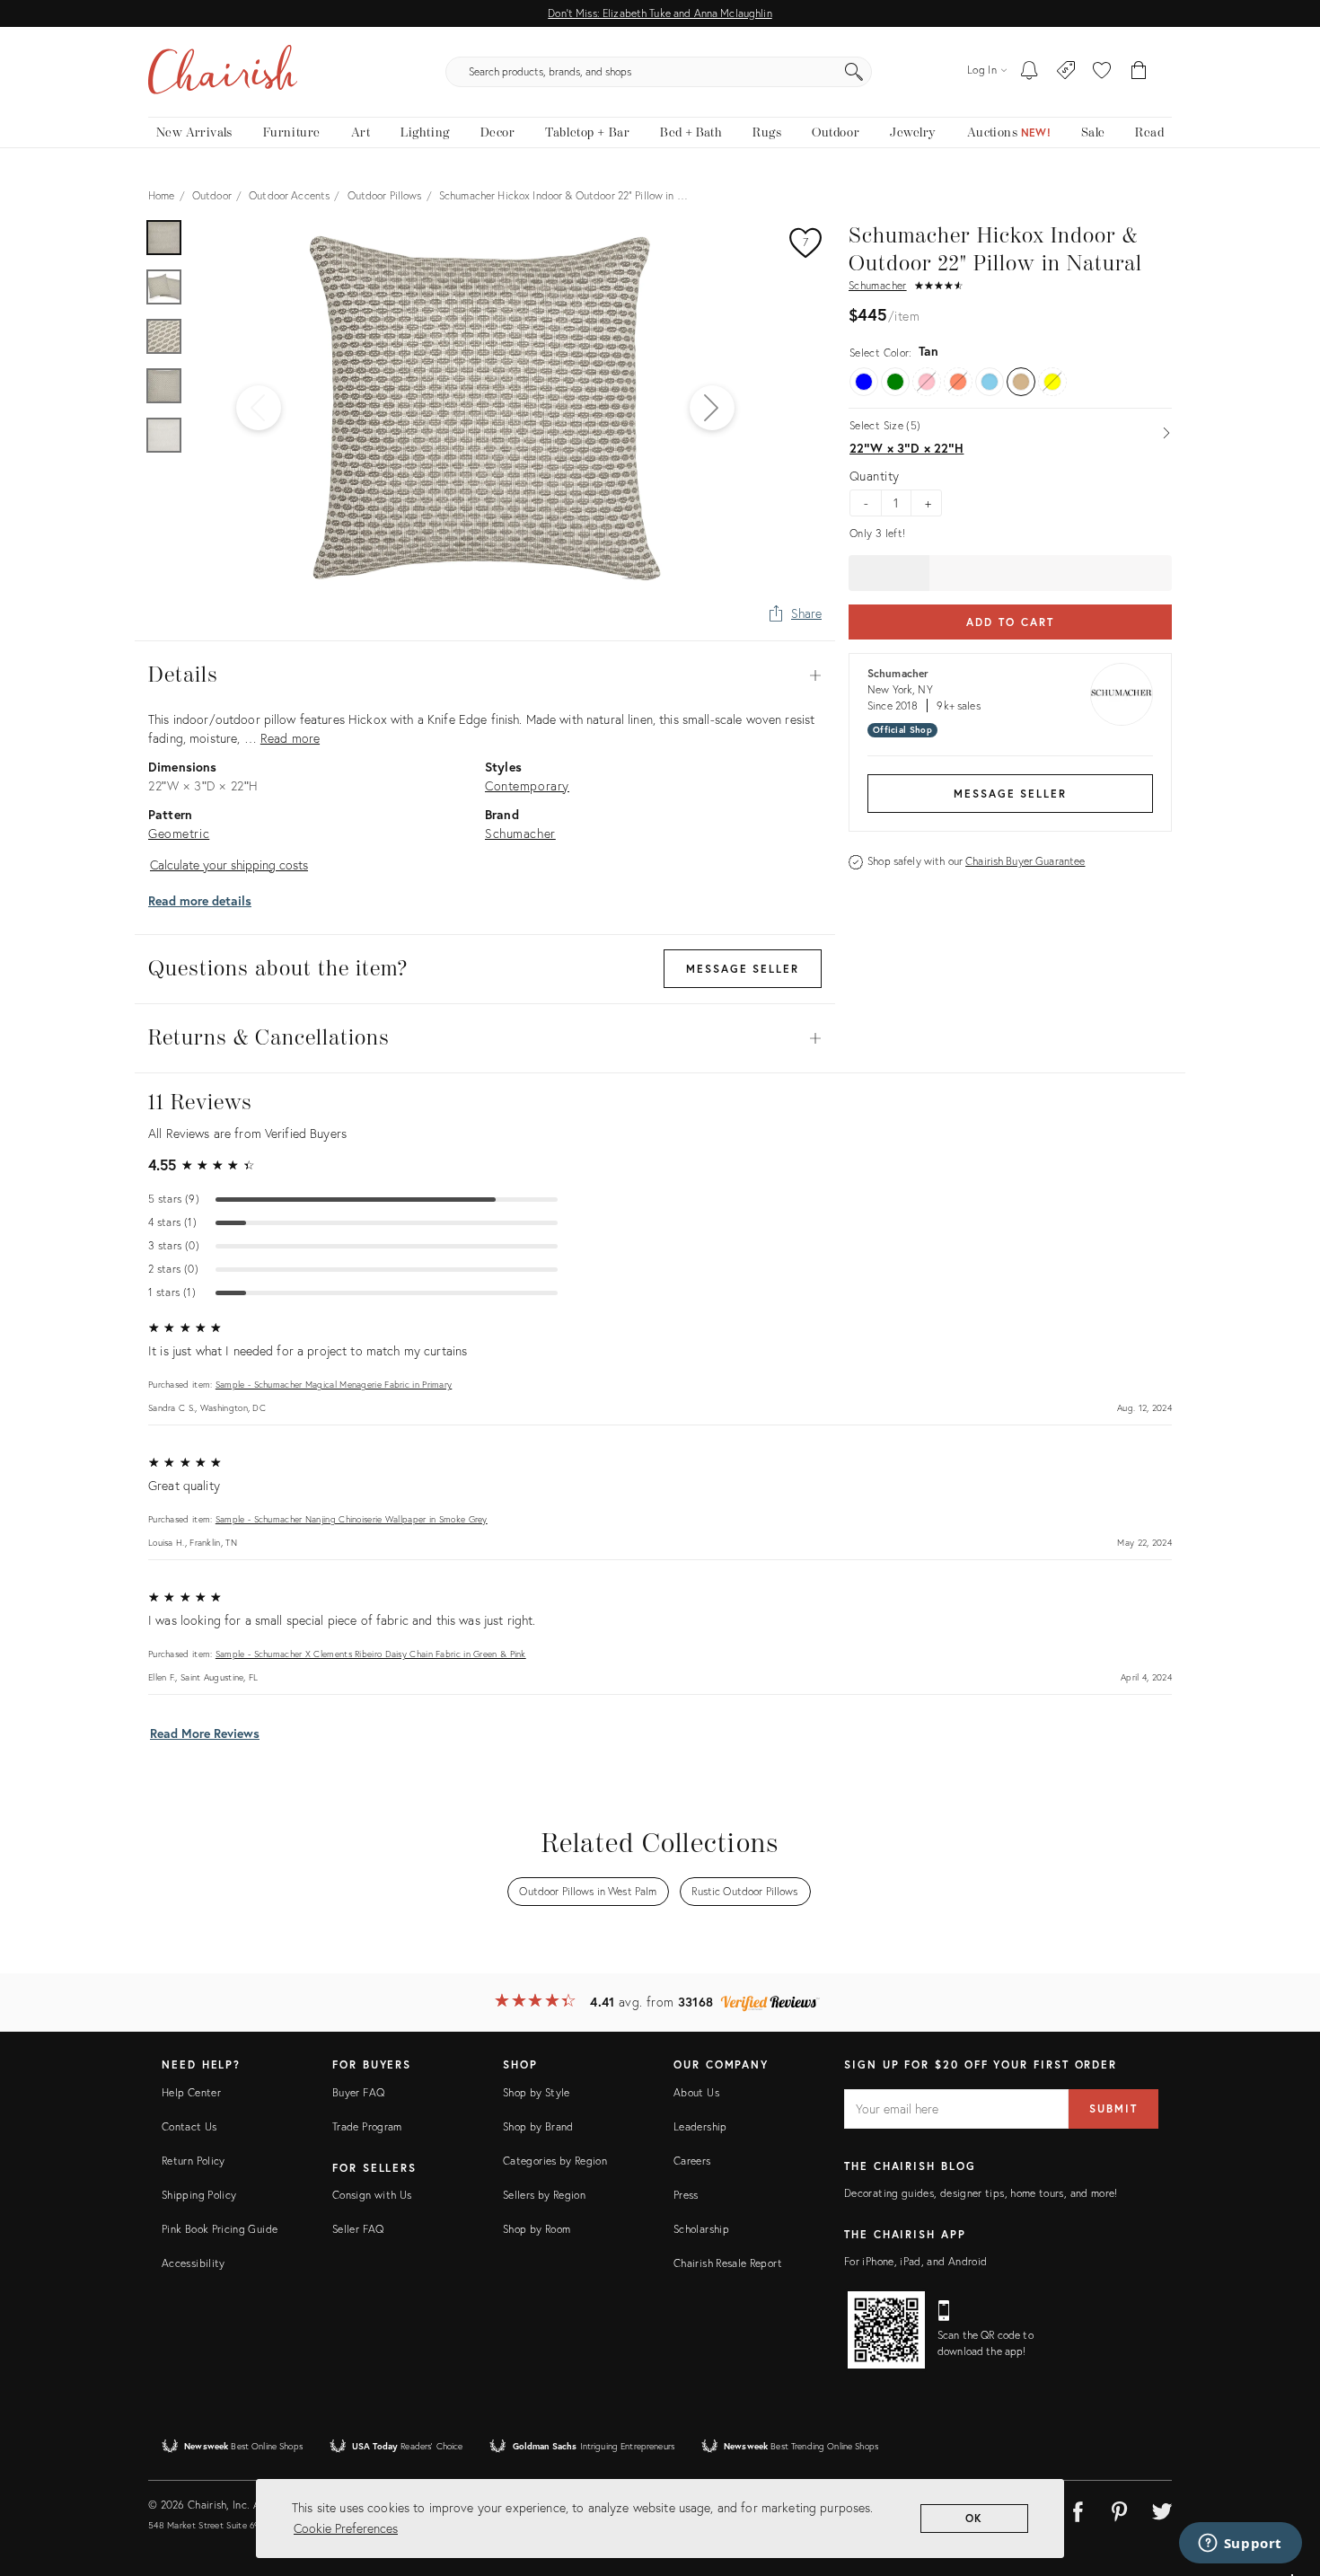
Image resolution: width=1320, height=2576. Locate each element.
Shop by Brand (538, 2126)
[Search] (854, 72)
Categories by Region (555, 2161)
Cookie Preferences (346, 2528)
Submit (1113, 2108)
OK (975, 2518)
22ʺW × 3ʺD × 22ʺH (906, 448)
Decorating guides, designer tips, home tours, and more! (981, 2193)
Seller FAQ (358, 2229)
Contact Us (189, 2126)
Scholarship (701, 2229)
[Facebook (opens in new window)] (1078, 2509)
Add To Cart (1010, 622)
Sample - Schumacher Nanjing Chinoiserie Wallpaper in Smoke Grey (352, 1519)
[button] (1102, 72)
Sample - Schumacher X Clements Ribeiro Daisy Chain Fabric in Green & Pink (371, 1654)
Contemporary (527, 785)
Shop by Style (537, 2092)
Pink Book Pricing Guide (220, 2229)
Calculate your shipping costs (229, 865)
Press (686, 2195)
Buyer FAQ (358, 2092)
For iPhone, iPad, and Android (915, 2261)
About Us (696, 2092)
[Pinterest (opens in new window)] (1120, 2509)
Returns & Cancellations (485, 1038)
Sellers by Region (544, 2195)
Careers (692, 2161)
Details (485, 675)
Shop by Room (537, 2229)
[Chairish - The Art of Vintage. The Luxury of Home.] (223, 72)
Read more (290, 738)
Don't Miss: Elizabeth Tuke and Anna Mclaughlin (660, 13)
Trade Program (367, 2126)
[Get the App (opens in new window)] (886, 2330)
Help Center (191, 2092)
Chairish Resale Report (728, 2263)
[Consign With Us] (1066, 72)
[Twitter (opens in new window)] (1162, 2509)
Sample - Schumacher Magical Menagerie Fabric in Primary (334, 1385)
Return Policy (194, 2161)
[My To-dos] (1030, 72)
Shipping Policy (199, 2195)
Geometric (179, 833)
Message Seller (1010, 794)
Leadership (700, 2126)
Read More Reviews (205, 1733)
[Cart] (1139, 72)
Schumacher (878, 285)
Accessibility (194, 2263)
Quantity (874, 476)
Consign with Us (372, 2195)
